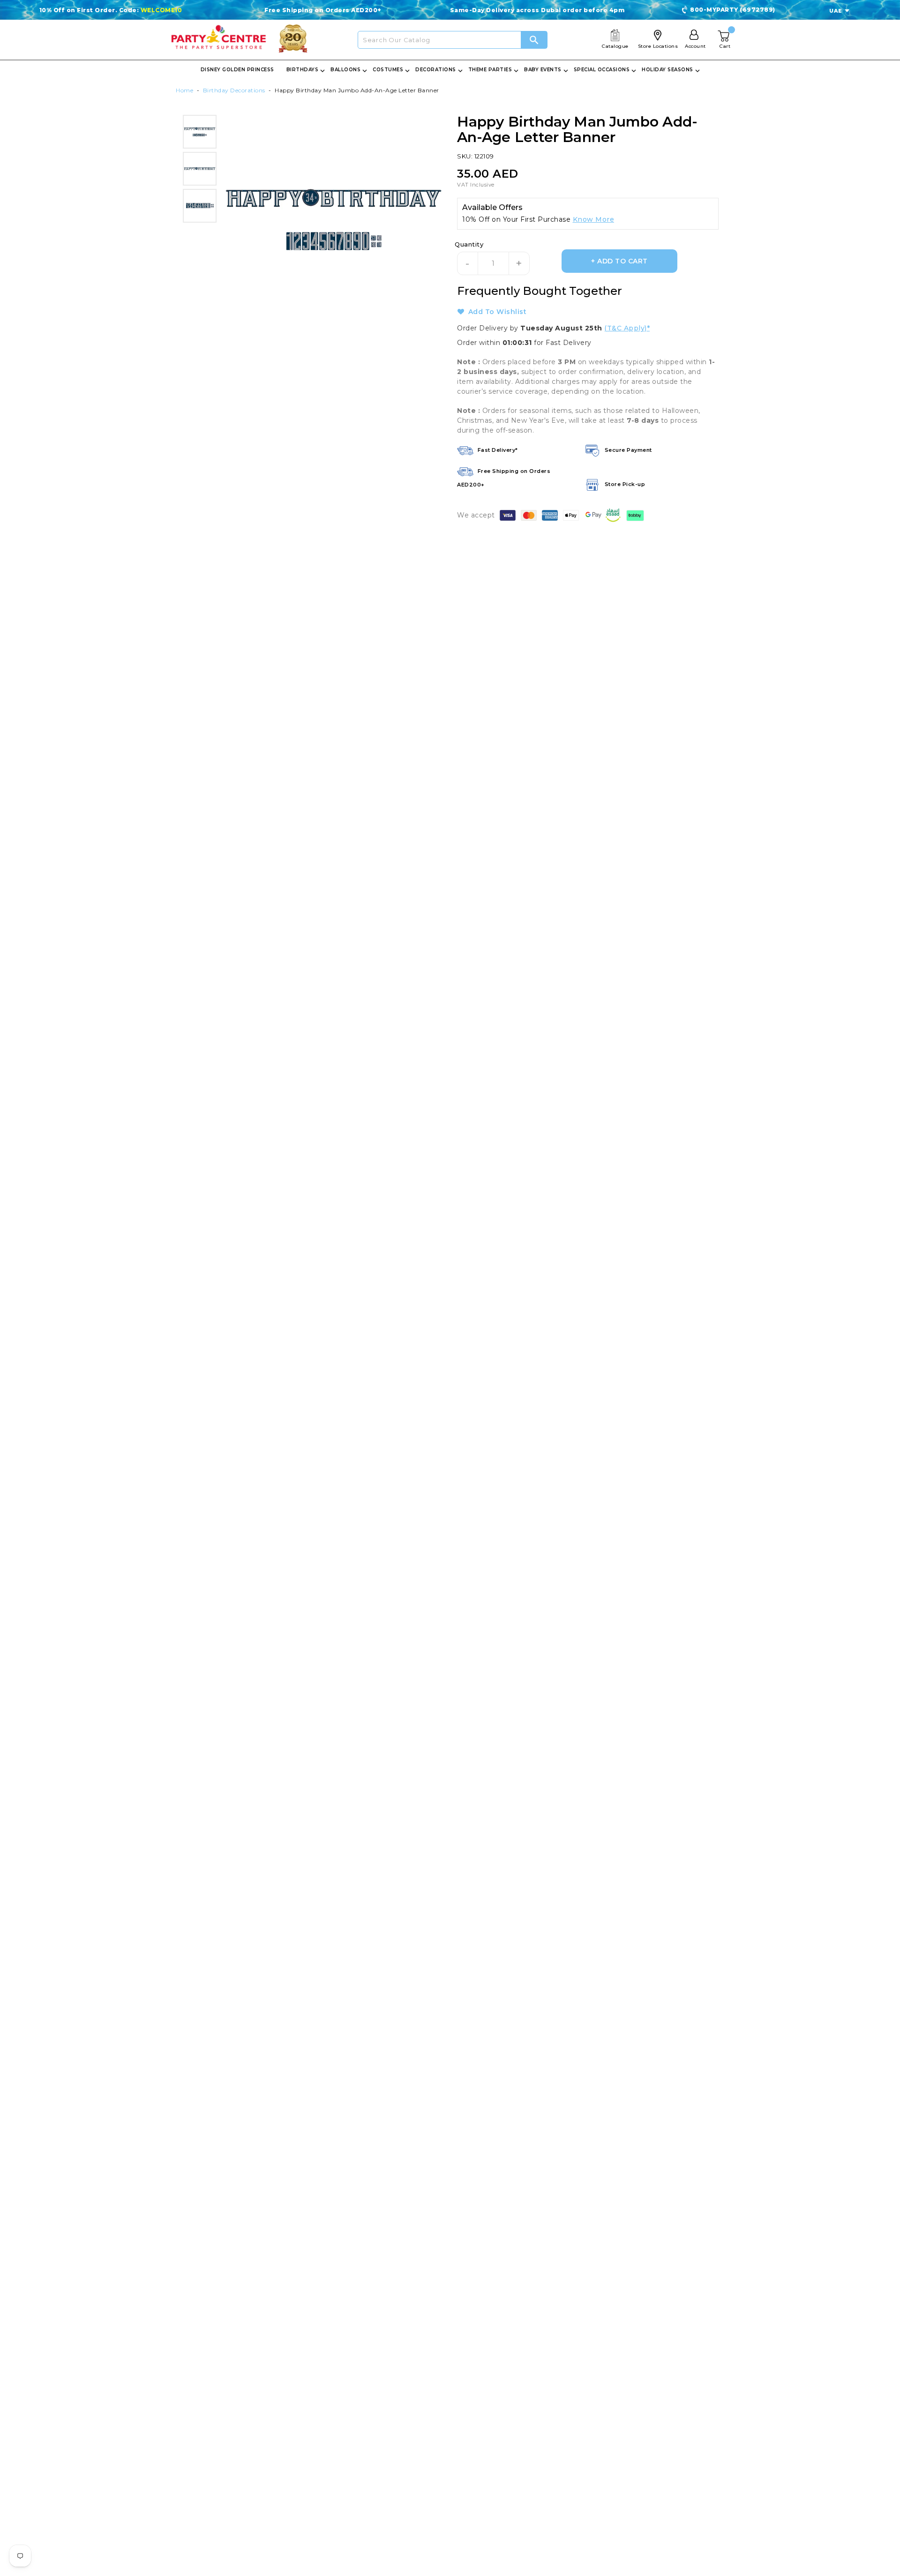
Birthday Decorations (234, 90)
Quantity (469, 244)
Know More (594, 219)
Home (184, 90)
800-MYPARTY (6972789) (733, 10)
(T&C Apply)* (627, 328)
